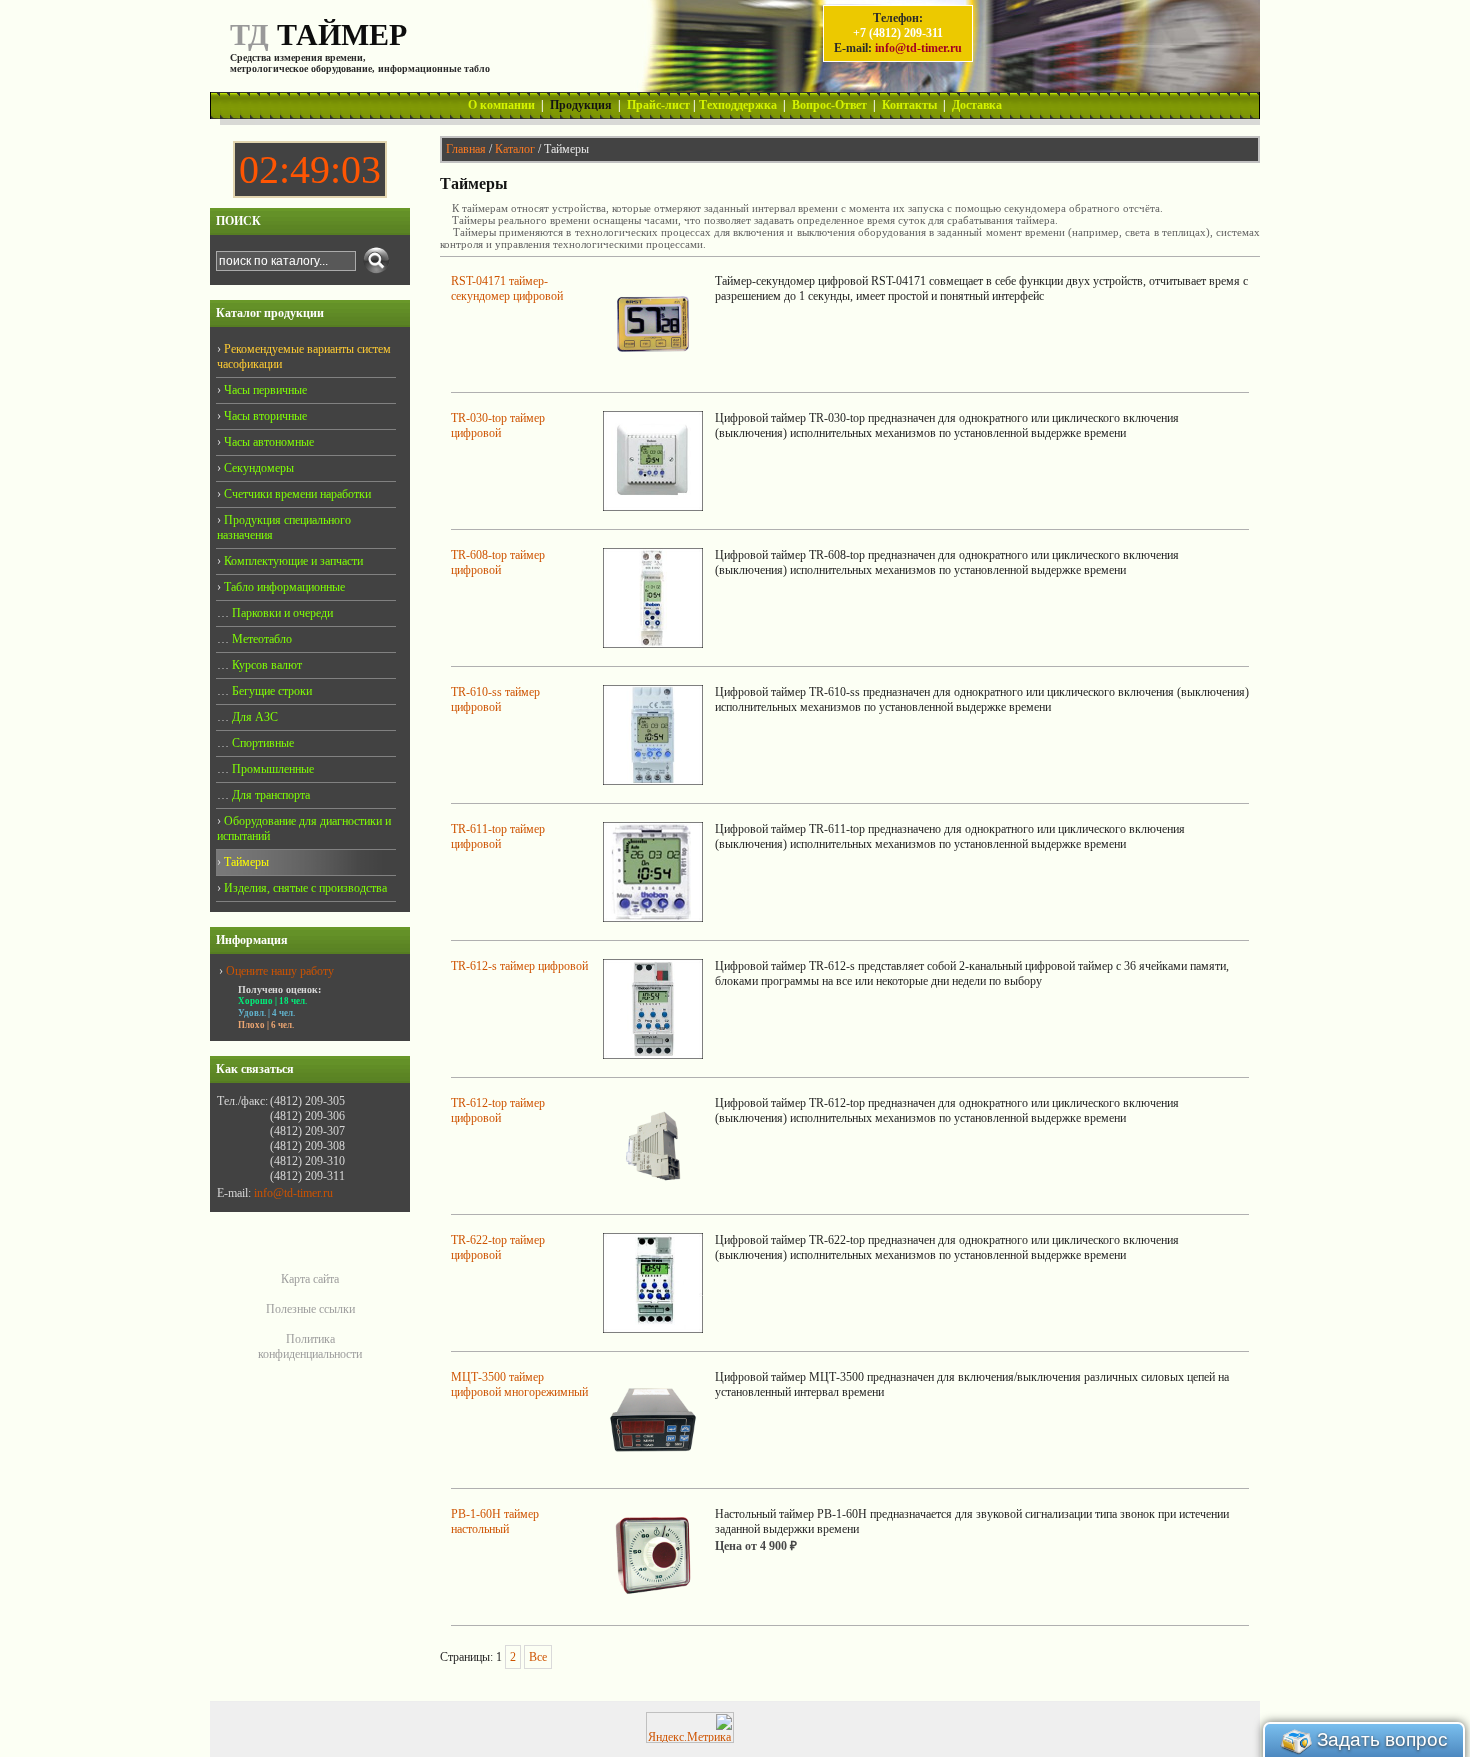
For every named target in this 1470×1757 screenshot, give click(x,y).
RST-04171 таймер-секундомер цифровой (507, 288)
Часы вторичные (264, 416)
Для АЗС (253, 717)
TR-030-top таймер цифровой (498, 425)
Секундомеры (257, 468)
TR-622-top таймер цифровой (498, 1247)
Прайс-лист (658, 105)
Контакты (909, 105)
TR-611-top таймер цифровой (498, 836)
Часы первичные (264, 390)
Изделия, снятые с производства (304, 888)
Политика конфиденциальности (310, 1346)
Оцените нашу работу (280, 971)
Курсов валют (265, 665)
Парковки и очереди (281, 613)
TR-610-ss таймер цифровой (495, 699)
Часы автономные (267, 442)
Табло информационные (283, 587)
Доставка (977, 105)
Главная (466, 149)
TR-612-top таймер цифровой (498, 1110)
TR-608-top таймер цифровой (498, 562)
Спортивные (261, 743)
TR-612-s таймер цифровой (519, 966)
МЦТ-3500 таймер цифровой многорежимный (519, 1384)
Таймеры (245, 862)
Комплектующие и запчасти (292, 561)
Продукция (581, 105)
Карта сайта (310, 1279)
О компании (501, 105)
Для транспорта (269, 795)
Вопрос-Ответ (829, 105)
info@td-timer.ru (918, 48)
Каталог (515, 149)
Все (538, 1657)
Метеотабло (260, 639)
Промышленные (271, 769)
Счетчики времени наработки (296, 494)
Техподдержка (738, 105)
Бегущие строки (270, 691)
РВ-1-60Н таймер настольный (495, 1521)
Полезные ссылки (310, 1309)
